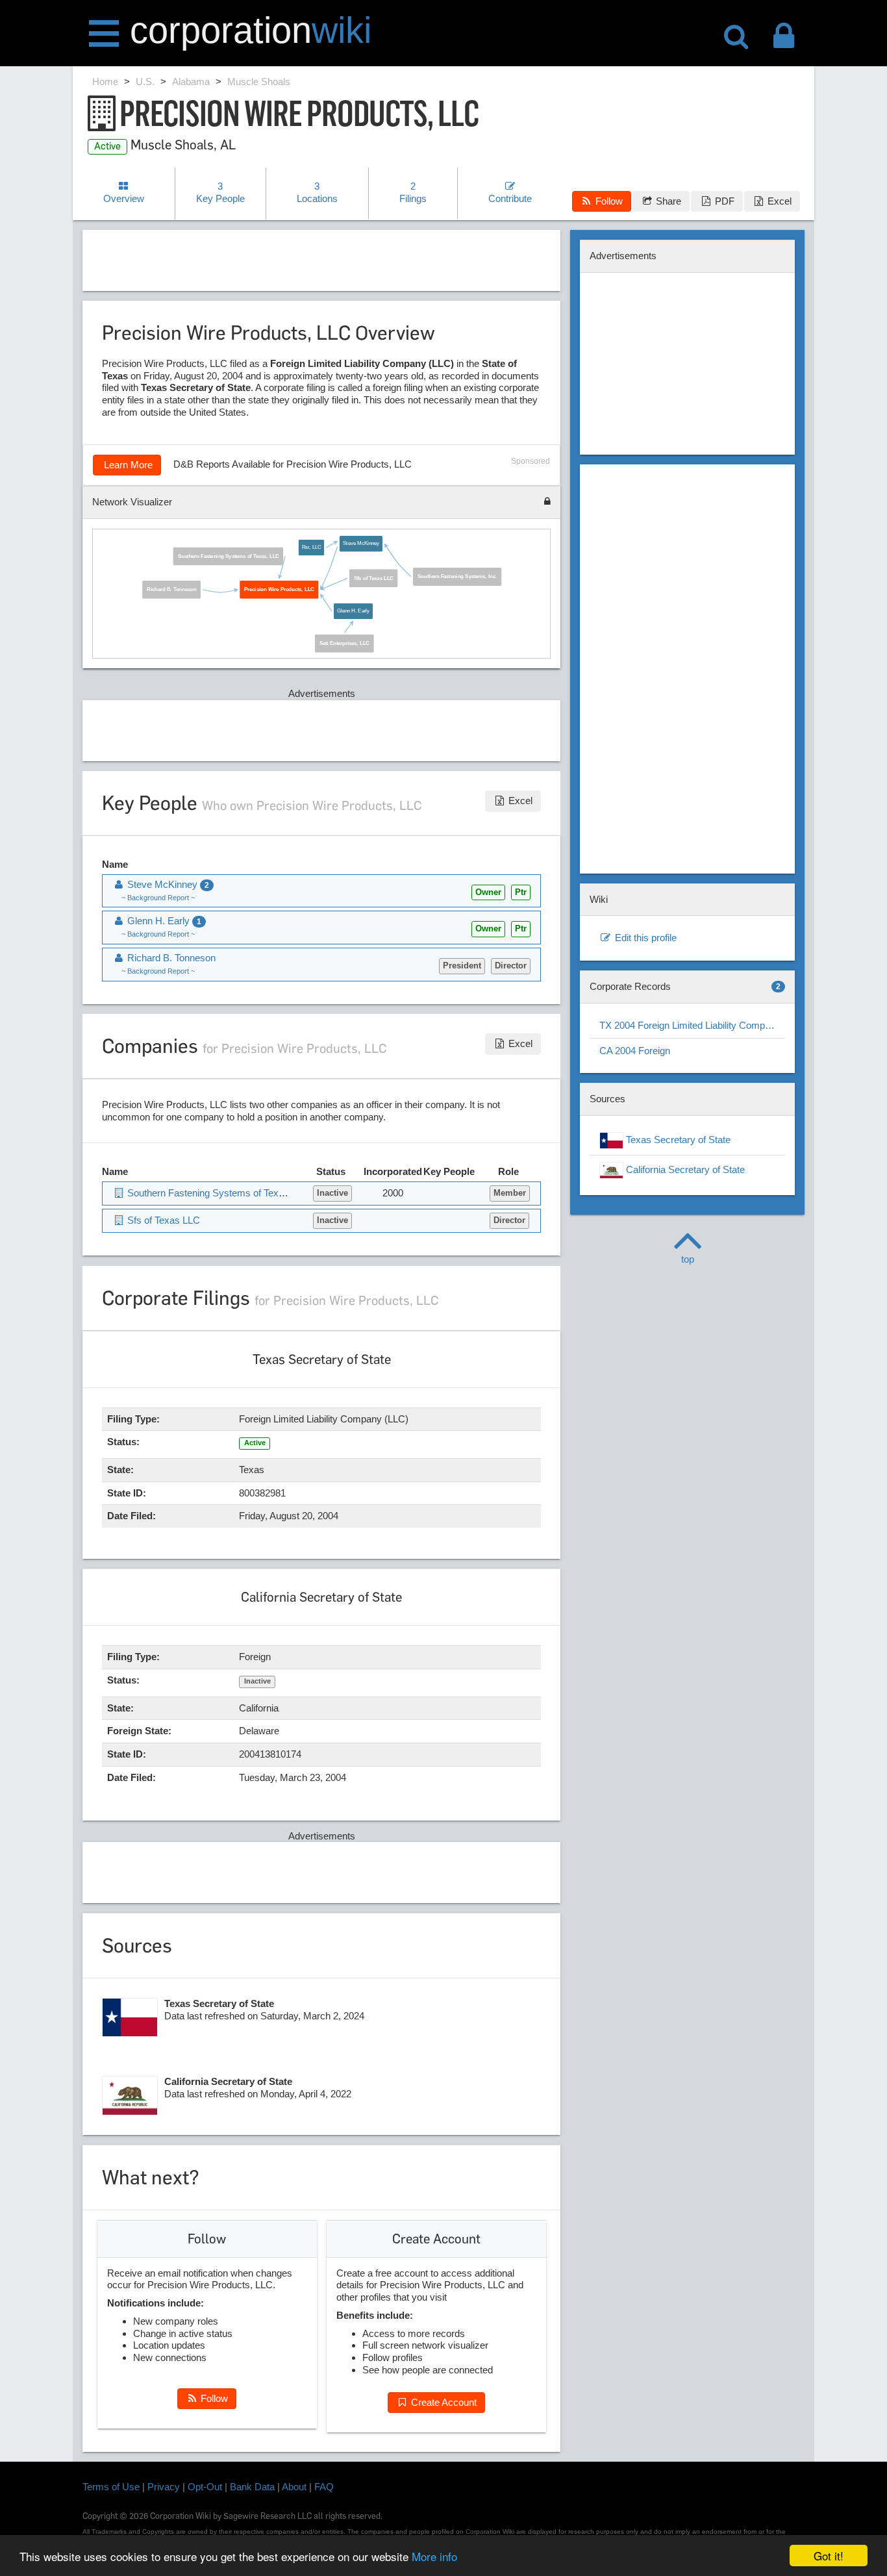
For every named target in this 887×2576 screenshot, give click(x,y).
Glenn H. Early (353, 612)
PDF (723, 201)
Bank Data (252, 2487)
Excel (778, 201)
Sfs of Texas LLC (374, 578)
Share (667, 201)
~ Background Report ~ (158, 898)
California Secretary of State (684, 1169)
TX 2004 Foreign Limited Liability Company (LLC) (692, 1025)
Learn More (127, 465)
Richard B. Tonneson (171, 589)
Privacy (164, 2487)
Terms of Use (111, 2487)
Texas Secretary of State (677, 1140)
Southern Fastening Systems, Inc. (457, 577)
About (294, 2487)
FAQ (324, 2487)
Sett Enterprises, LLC (344, 643)
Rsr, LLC (311, 547)
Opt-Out (205, 2487)
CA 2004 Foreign (635, 1051)
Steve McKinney (361, 544)
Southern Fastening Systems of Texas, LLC (229, 556)
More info (434, 2556)
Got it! (829, 2556)
